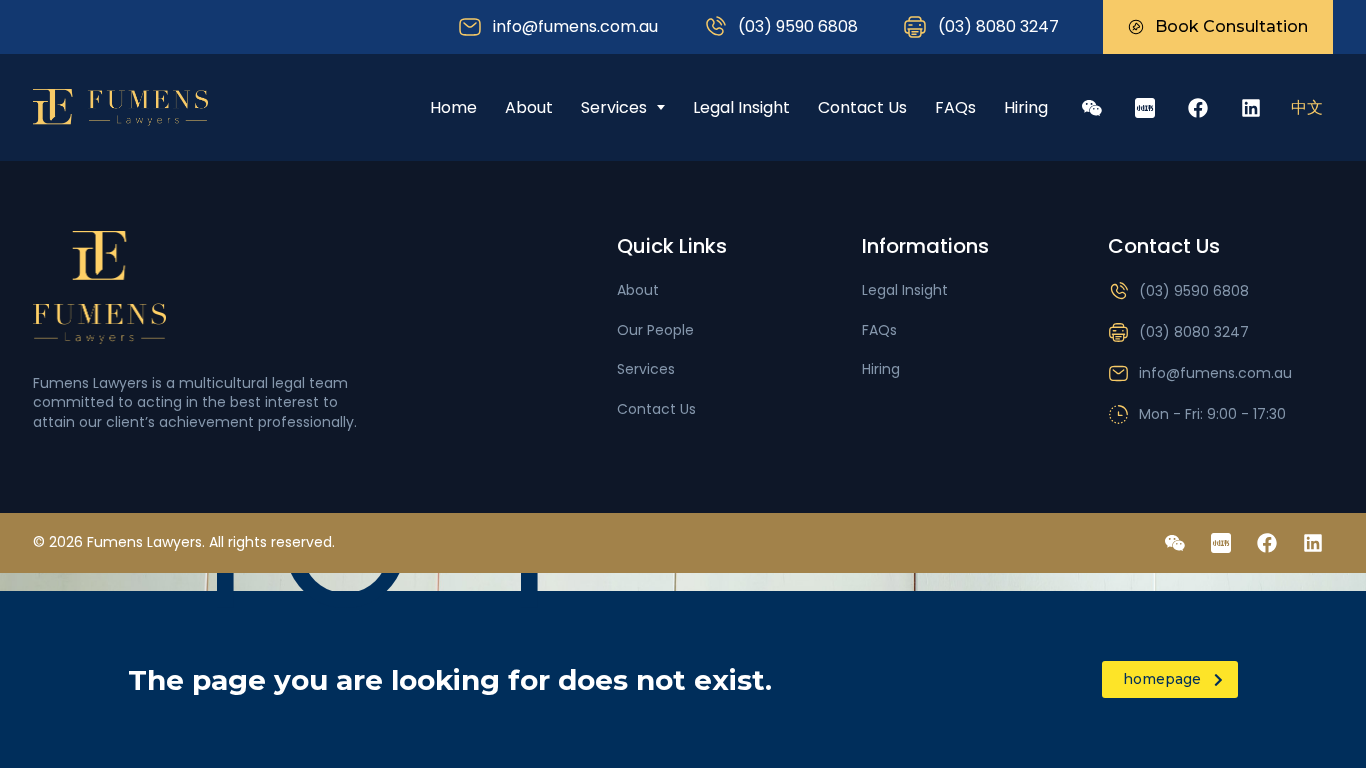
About (529, 107)
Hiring (1026, 107)
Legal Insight (741, 107)
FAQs (955, 107)
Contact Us (862, 107)
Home (453, 107)
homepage (1162, 679)
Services (614, 107)
